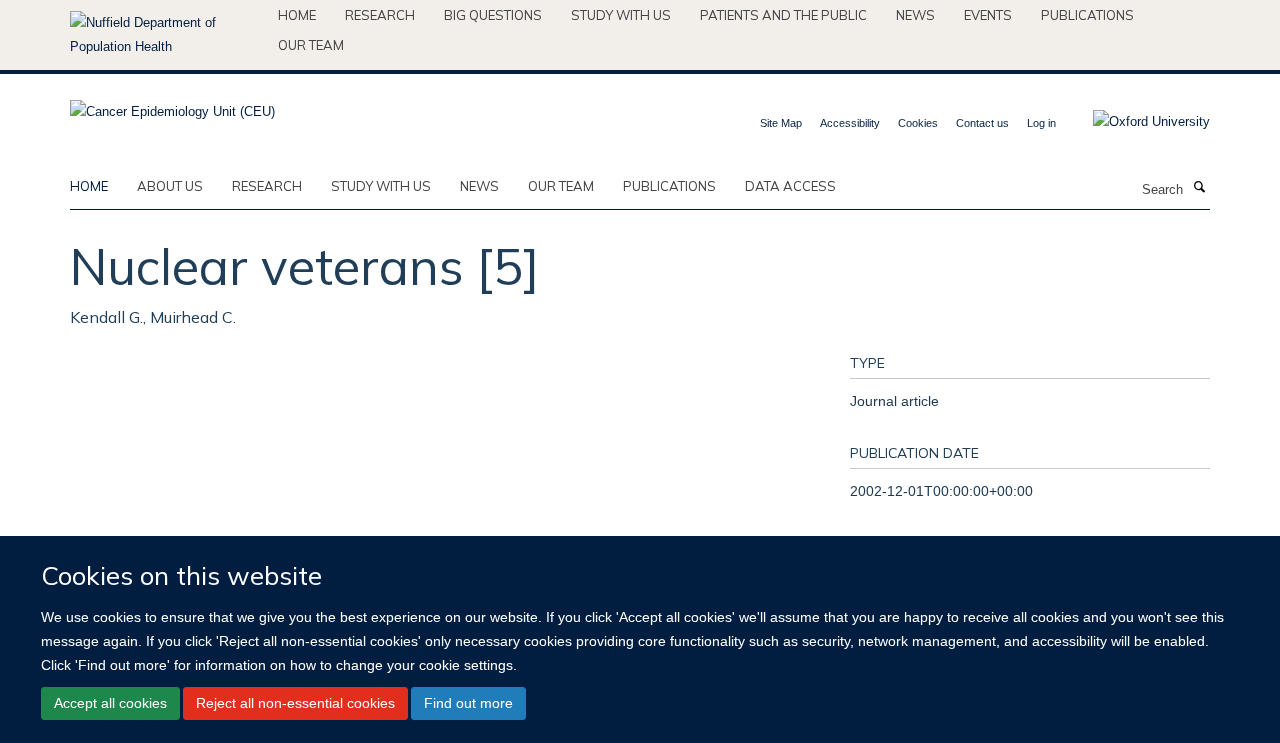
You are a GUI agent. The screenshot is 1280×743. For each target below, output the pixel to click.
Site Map (781, 123)
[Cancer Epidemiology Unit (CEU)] (172, 105)
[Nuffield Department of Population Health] (166, 35)
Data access (790, 186)
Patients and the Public (783, 15)
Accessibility (850, 123)
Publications (1087, 15)
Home (297, 15)
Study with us (621, 15)
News (915, 15)
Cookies (918, 123)
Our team (311, 45)
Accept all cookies (110, 703)
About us (170, 186)
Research (380, 15)
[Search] (1199, 188)
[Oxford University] (1136, 122)
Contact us (982, 123)
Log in (1041, 123)
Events (988, 15)
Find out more (468, 703)
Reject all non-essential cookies (295, 703)
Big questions (493, 15)
